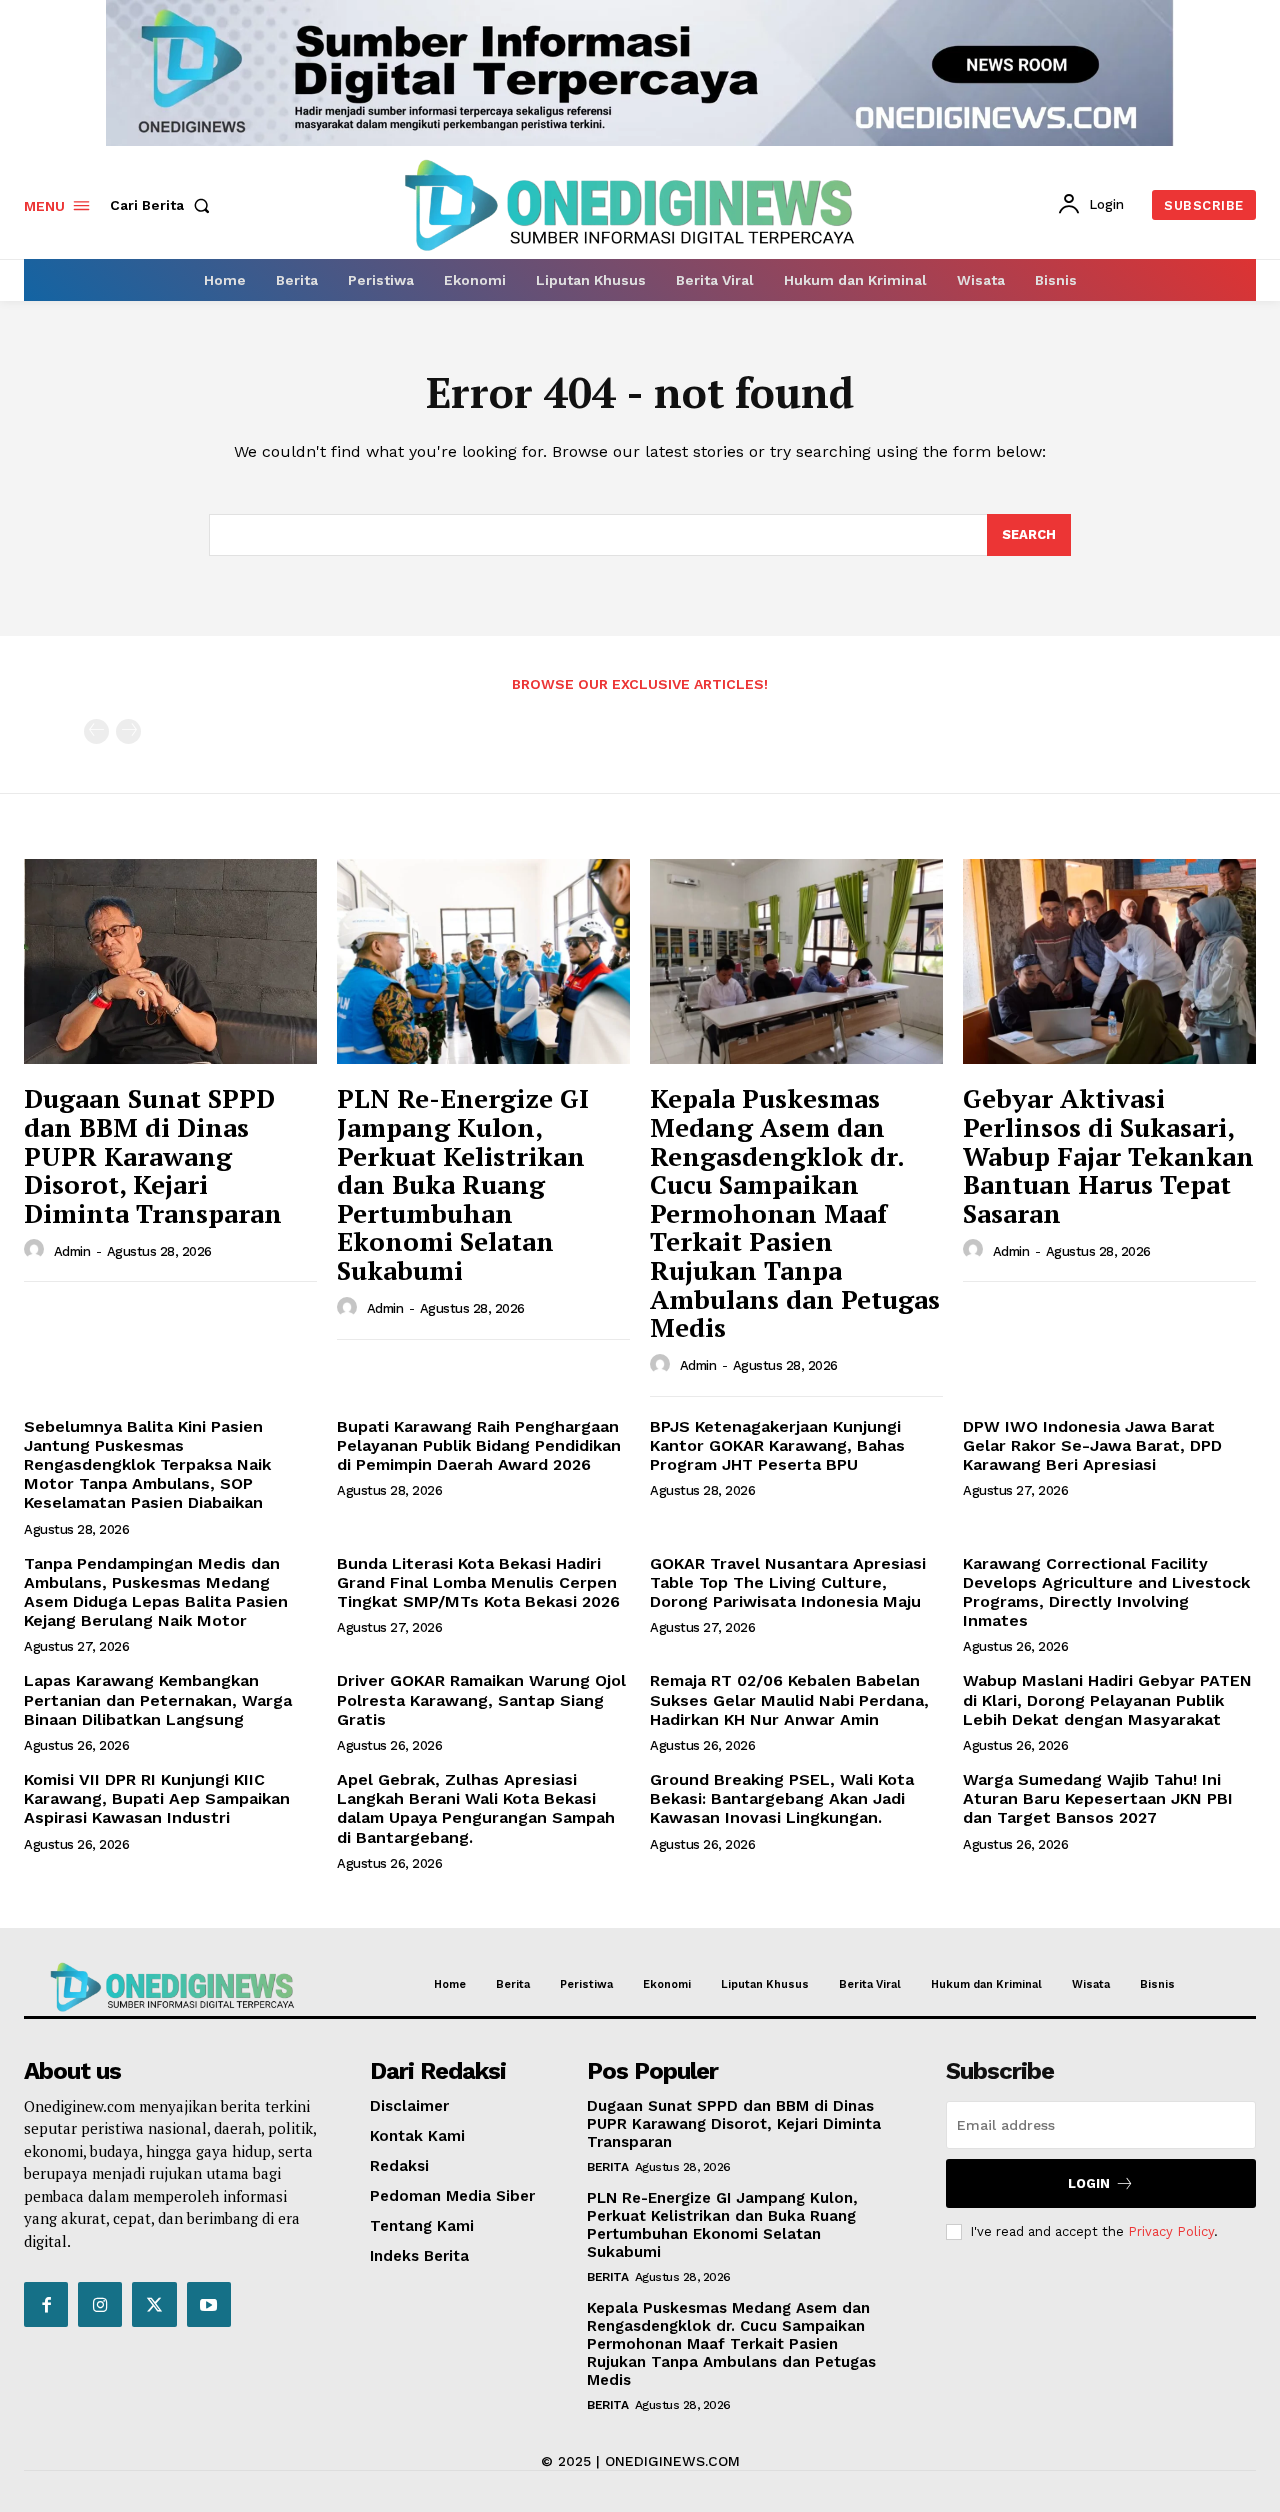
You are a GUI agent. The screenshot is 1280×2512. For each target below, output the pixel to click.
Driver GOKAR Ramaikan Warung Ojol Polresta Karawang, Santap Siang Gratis (481, 1699)
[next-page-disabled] (128, 731)
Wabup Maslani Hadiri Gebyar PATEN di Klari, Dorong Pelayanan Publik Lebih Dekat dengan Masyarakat (1107, 1699)
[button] (164, 205)
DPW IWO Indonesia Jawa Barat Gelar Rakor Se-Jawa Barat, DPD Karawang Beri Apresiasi (1092, 1445)
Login (1089, 2183)
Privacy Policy (1171, 2231)
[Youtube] (209, 2304)
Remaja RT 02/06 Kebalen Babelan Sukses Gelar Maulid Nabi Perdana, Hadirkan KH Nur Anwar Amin (789, 1699)
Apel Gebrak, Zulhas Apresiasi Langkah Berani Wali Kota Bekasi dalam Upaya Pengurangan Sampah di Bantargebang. (476, 1808)
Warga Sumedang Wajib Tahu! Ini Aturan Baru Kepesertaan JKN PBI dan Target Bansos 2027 (1098, 1798)
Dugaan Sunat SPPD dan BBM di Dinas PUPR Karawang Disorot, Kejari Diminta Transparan (153, 1155)
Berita (607, 2167)
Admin (72, 1251)
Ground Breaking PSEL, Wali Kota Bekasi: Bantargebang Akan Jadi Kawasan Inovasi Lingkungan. (782, 1798)
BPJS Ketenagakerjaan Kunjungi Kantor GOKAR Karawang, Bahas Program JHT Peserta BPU (777, 1445)
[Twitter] (154, 2304)
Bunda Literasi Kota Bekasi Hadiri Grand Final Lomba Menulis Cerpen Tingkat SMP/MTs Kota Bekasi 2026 (478, 1582)
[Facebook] (46, 2304)
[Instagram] (100, 2304)
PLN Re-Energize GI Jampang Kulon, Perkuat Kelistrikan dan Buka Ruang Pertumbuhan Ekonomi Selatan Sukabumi (463, 1184)
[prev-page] (96, 731)
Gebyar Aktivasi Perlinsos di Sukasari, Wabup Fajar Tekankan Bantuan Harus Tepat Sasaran (1108, 1155)
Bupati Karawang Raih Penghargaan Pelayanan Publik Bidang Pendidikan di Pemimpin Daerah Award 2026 (479, 1445)
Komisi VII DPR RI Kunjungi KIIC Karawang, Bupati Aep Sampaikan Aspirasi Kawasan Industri (157, 1798)
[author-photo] (37, 1250)
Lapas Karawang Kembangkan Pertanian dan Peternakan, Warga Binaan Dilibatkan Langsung (158, 1699)
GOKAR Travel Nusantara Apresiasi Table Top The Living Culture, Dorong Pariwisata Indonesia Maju (788, 1582)
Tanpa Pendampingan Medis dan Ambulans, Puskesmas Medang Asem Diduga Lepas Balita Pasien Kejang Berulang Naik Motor (156, 1592)
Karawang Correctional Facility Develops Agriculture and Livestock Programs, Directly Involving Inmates (1106, 1592)
